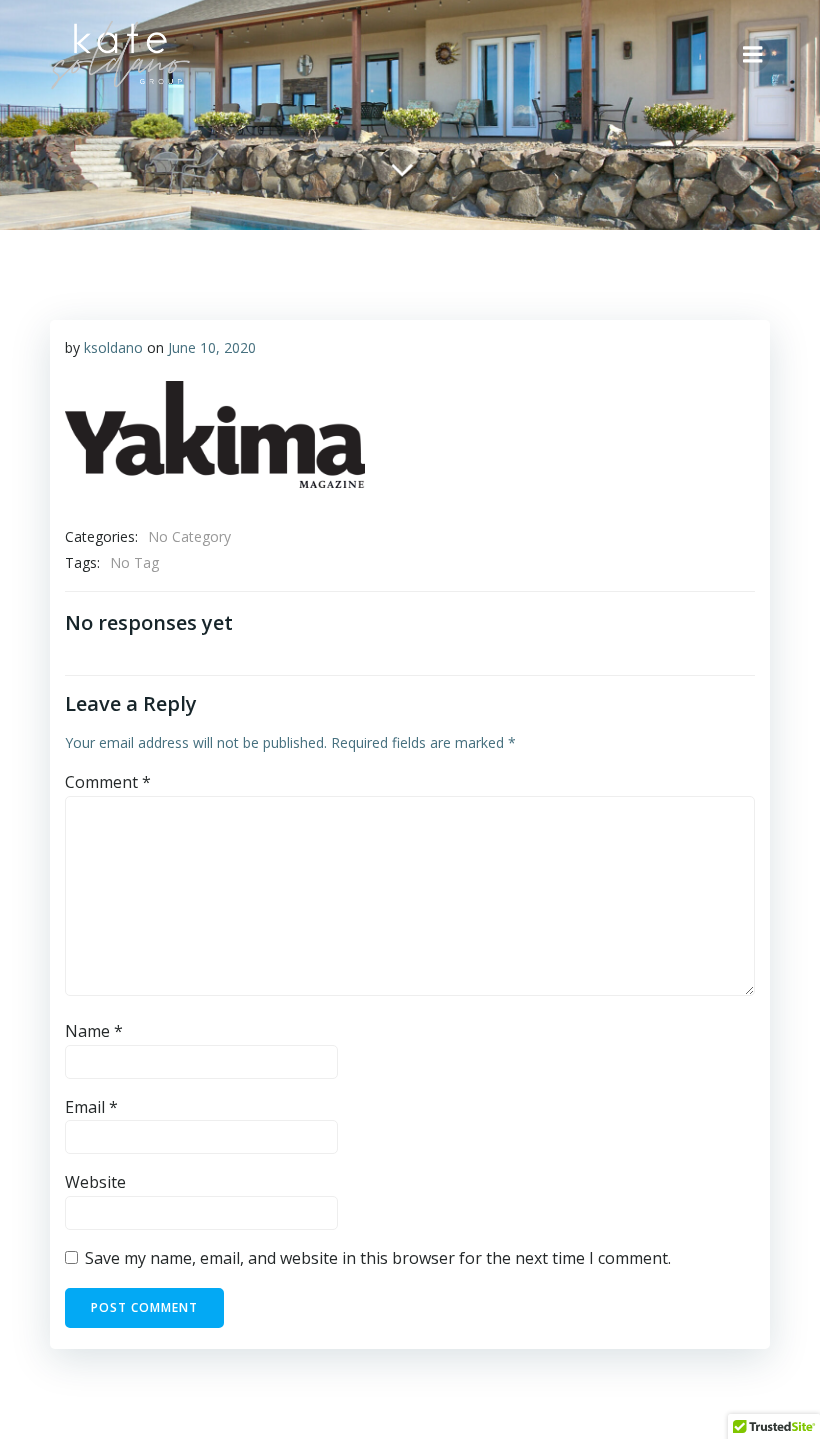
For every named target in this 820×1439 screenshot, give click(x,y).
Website (95, 1182)
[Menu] (753, 55)
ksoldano (113, 347)
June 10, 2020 (212, 347)
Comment (108, 782)
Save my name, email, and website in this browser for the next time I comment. (378, 1258)
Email (91, 1107)
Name (94, 1031)
